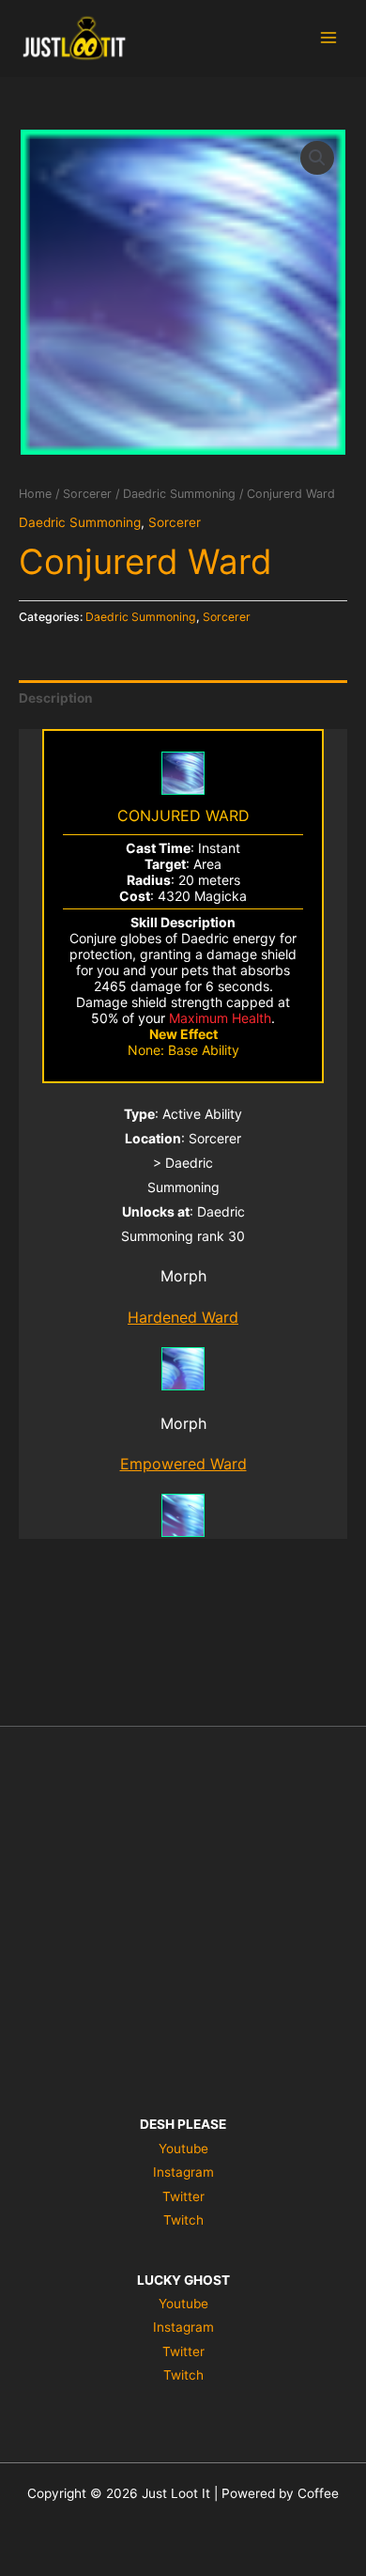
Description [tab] (56, 698)
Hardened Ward (183, 1317)
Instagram (183, 2172)
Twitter (183, 2196)
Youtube (183, 2149)
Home (35, 494)
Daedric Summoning (179, 494)
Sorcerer (87, 494)
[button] (317, 158)
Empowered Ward (183, 1464)
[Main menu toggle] (329, 38)
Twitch (183, 2220)
